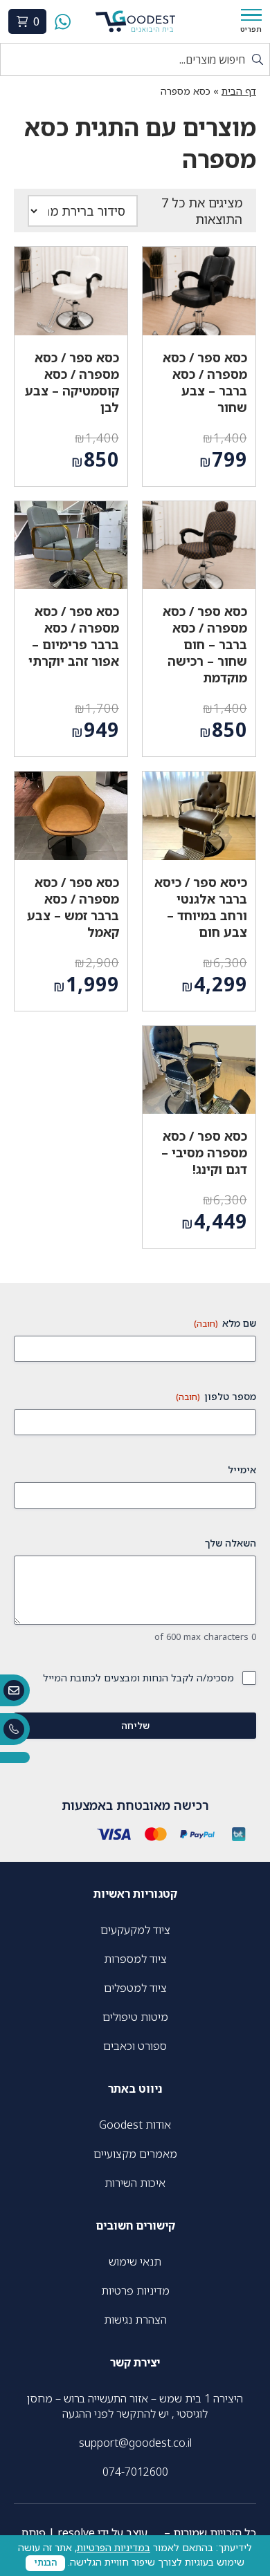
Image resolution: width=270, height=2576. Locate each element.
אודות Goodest (135, 2125)
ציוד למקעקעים (135, 1930)
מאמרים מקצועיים (135, 2154)
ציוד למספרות (135, 1959)
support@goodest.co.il (135, 2443)
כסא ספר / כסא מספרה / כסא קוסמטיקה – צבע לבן (72, 382)
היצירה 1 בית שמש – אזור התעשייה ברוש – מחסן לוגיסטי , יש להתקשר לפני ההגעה (135, 2406)
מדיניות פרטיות (135, 2290)
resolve (76, 2532)
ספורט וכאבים (135, 2046)
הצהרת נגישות (135, 2320)
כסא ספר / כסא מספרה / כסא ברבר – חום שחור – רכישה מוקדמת (205, 644)
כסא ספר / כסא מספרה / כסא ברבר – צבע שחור (205, 382)
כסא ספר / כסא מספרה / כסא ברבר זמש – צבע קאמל (73, 907)
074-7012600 (135, 2472)
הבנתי (45, 2563)
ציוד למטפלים (135, 1988)
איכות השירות (135, 2183)
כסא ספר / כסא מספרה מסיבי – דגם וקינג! (204, 1152)
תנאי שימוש (135, 2261)
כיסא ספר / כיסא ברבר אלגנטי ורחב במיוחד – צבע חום (201, 907)
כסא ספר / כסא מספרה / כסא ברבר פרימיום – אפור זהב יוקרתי (74, 636)
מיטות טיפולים (135, 2017)
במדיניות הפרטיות (114, 2547)
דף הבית (239, 91)
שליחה (135, 1725)
